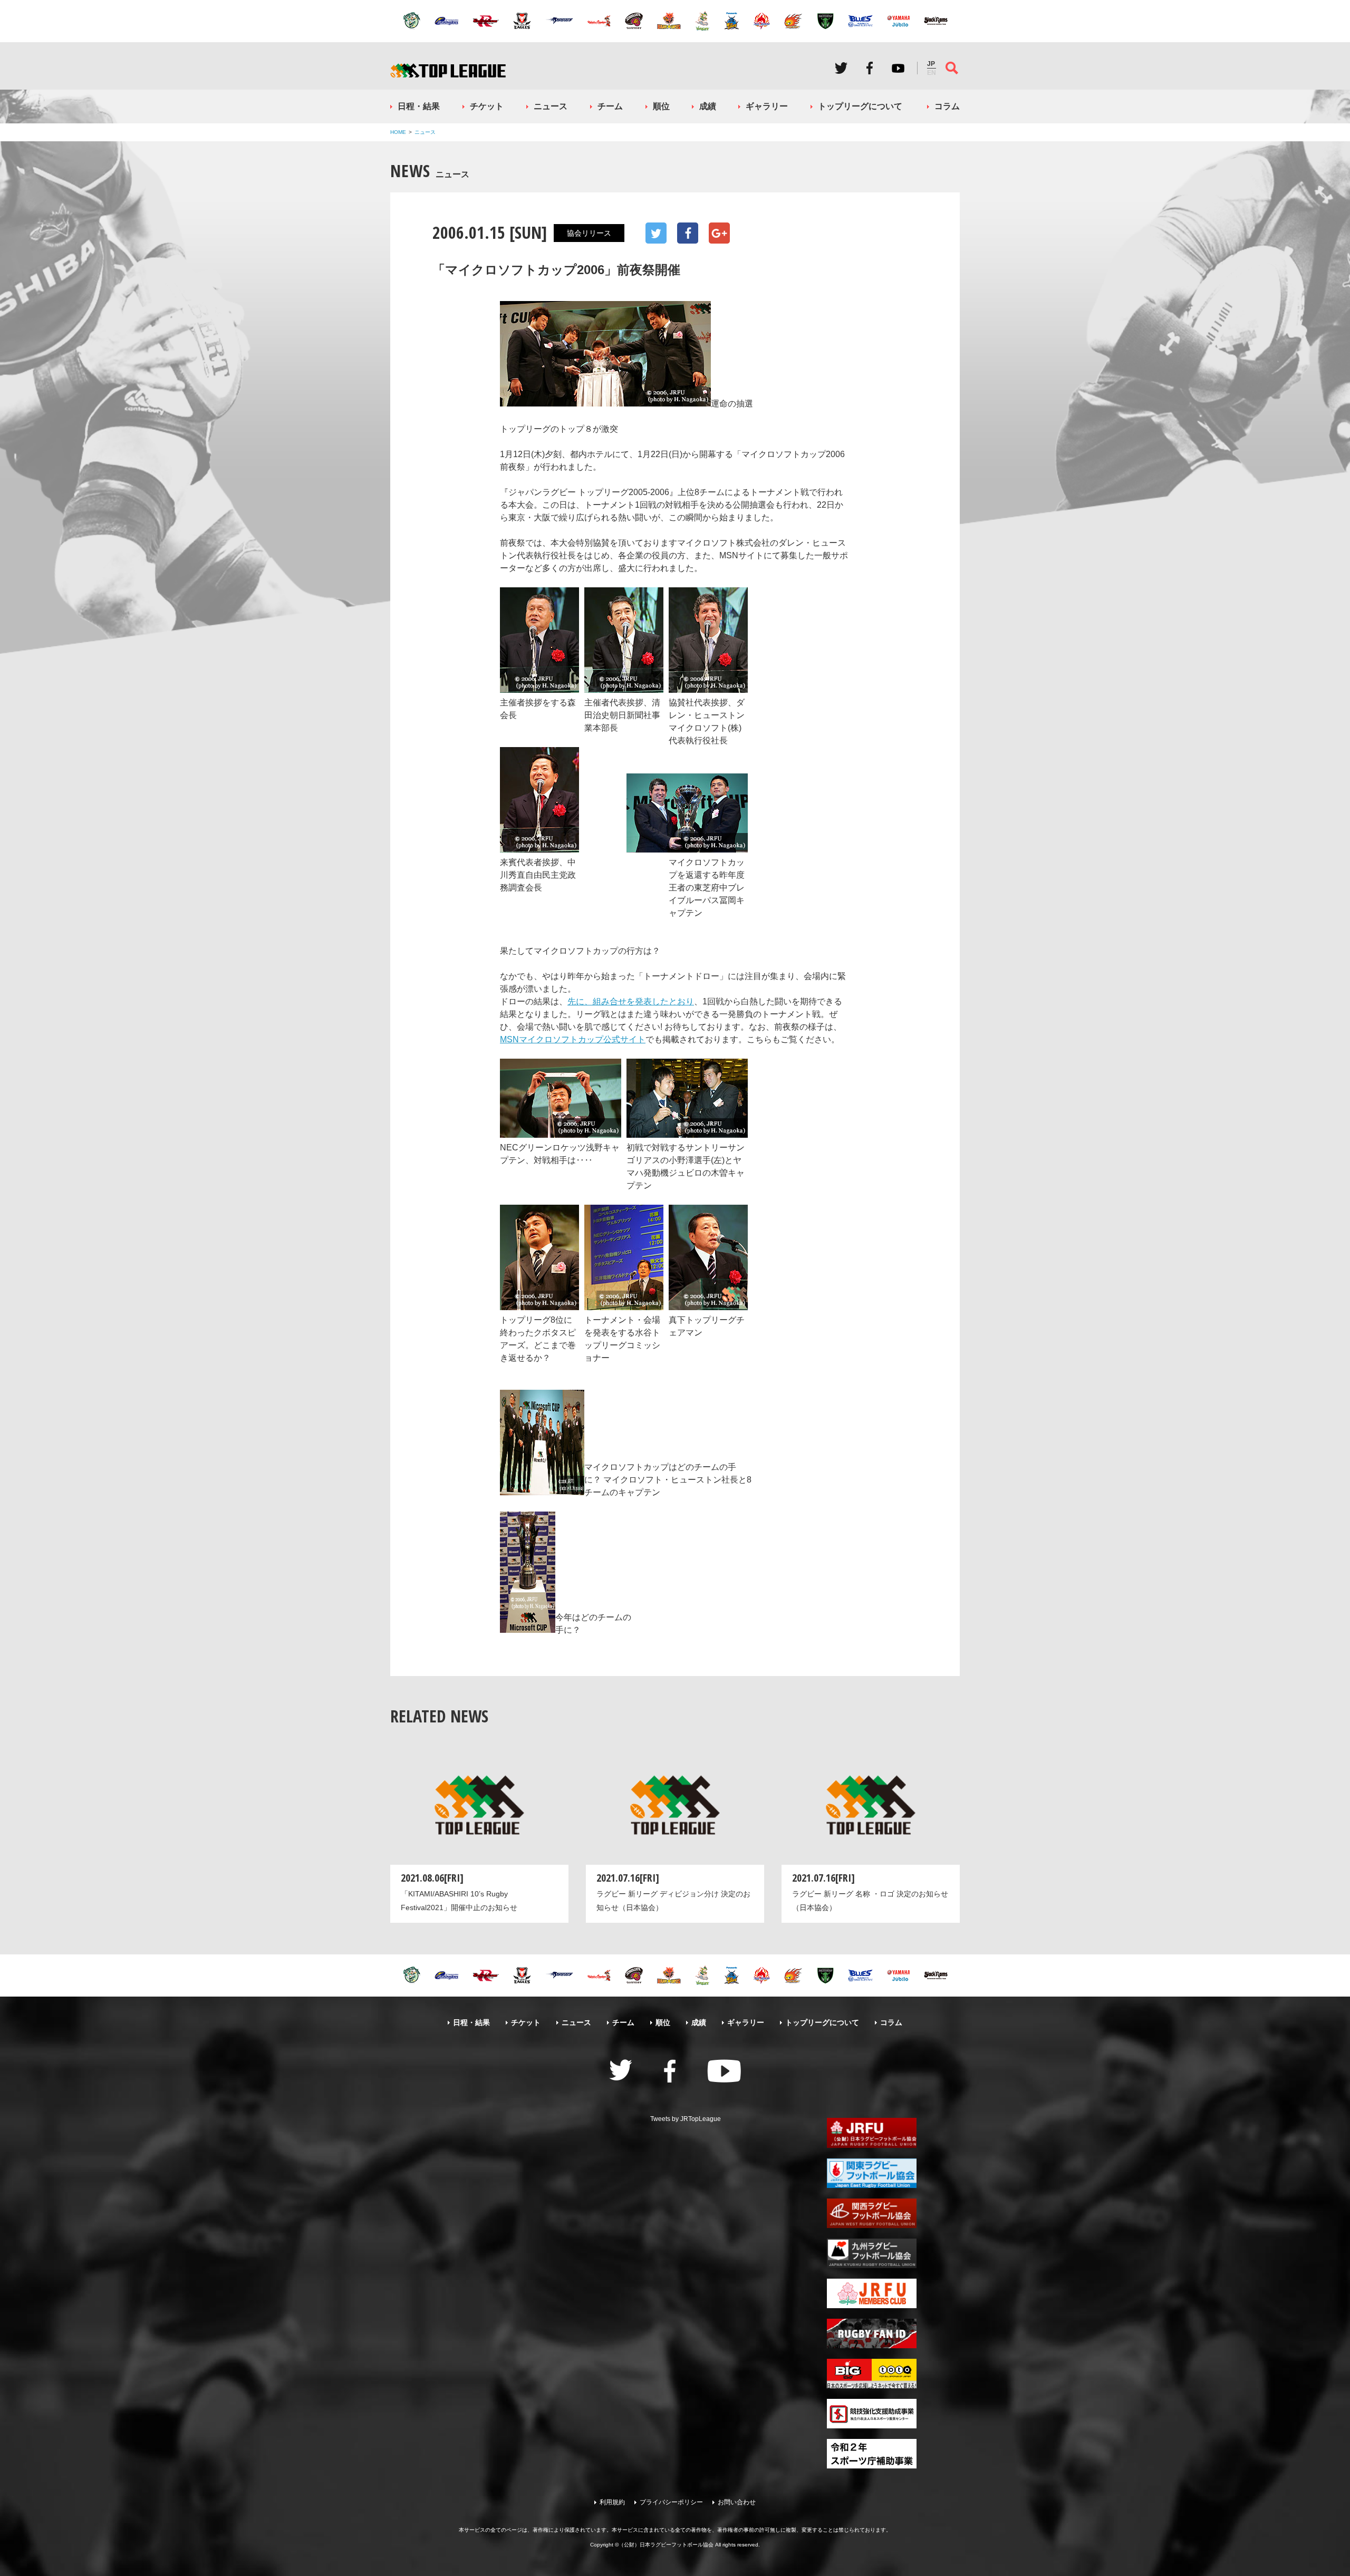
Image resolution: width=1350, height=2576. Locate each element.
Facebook (870, 68)
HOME (398, 132)
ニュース (551, 106)
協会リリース (589, 233)
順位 (661, 106)
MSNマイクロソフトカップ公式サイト (573, 1039)
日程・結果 (419, 106)
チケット (487, 106)
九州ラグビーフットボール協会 (872, 2253)
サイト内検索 (952, 68)
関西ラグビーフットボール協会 (872, 2213)
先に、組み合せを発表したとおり (631, 1001)
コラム (947, 106)
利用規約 (612, 2502)
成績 (708, 106)
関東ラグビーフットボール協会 (872, 2173)
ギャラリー (767, 106)
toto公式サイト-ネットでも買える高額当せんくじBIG (872, 2374)
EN (932, 73)
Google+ (719, 233)
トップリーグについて (860, 106)
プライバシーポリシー (671, 2502)
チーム (610, 106)
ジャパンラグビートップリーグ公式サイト (448, 70)
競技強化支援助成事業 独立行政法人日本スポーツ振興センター (872, 2414)
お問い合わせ (737, 2502)
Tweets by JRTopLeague (686, 2119)
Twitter (841, 68)
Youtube (898, 68)
